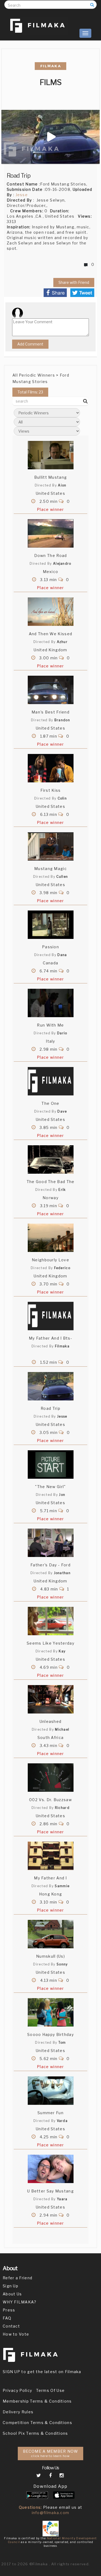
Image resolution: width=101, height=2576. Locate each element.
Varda (62, 2121)
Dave (62, 1111)
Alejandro (62, 564)
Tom (62, 2042)
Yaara (62, 2199)
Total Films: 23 (30, 392)
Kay (62, 1651)
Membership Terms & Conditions (37, 2401)
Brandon (62, 720)
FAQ (7, 2318)
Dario (62, 1033)
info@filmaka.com (51, 2513)
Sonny (62, 1964)
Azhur (62, 642)
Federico (62, 1268)
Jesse (22, 195)
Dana (62, 955)
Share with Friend (74, 282)
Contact (11, 2326)
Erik (62, 1190)
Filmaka (62, 1346)
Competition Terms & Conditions (37, 2423)
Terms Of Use (50, 2390)
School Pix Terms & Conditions (35, 2433)
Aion (62, 485)
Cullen (62, 877)
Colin (62, 798)
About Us (12, 2294)
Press (9, 2310)
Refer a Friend (18, 2278)
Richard (62, 1808)
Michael (62, 1729)
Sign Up (11, 2286)
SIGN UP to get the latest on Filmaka (42, 2372)
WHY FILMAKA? (20, 2302)
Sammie (62, 1886)
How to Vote (16, 2334)
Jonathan (62, 1573)
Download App (50, 2486)
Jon (62, 1495)
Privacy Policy (17, 2390)
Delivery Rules (18, 2412)
